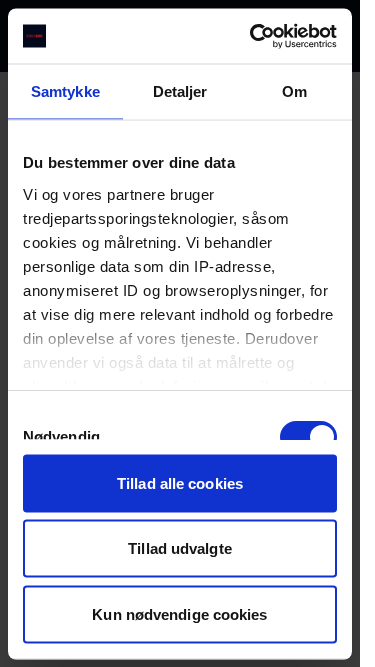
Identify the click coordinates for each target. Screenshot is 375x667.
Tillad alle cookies (180, 482)
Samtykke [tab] (65, 91)
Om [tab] (294, 91)
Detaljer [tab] (180, 91)
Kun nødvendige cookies (179, 613)
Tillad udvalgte (180, 548)
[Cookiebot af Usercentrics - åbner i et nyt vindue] (254, 36)
